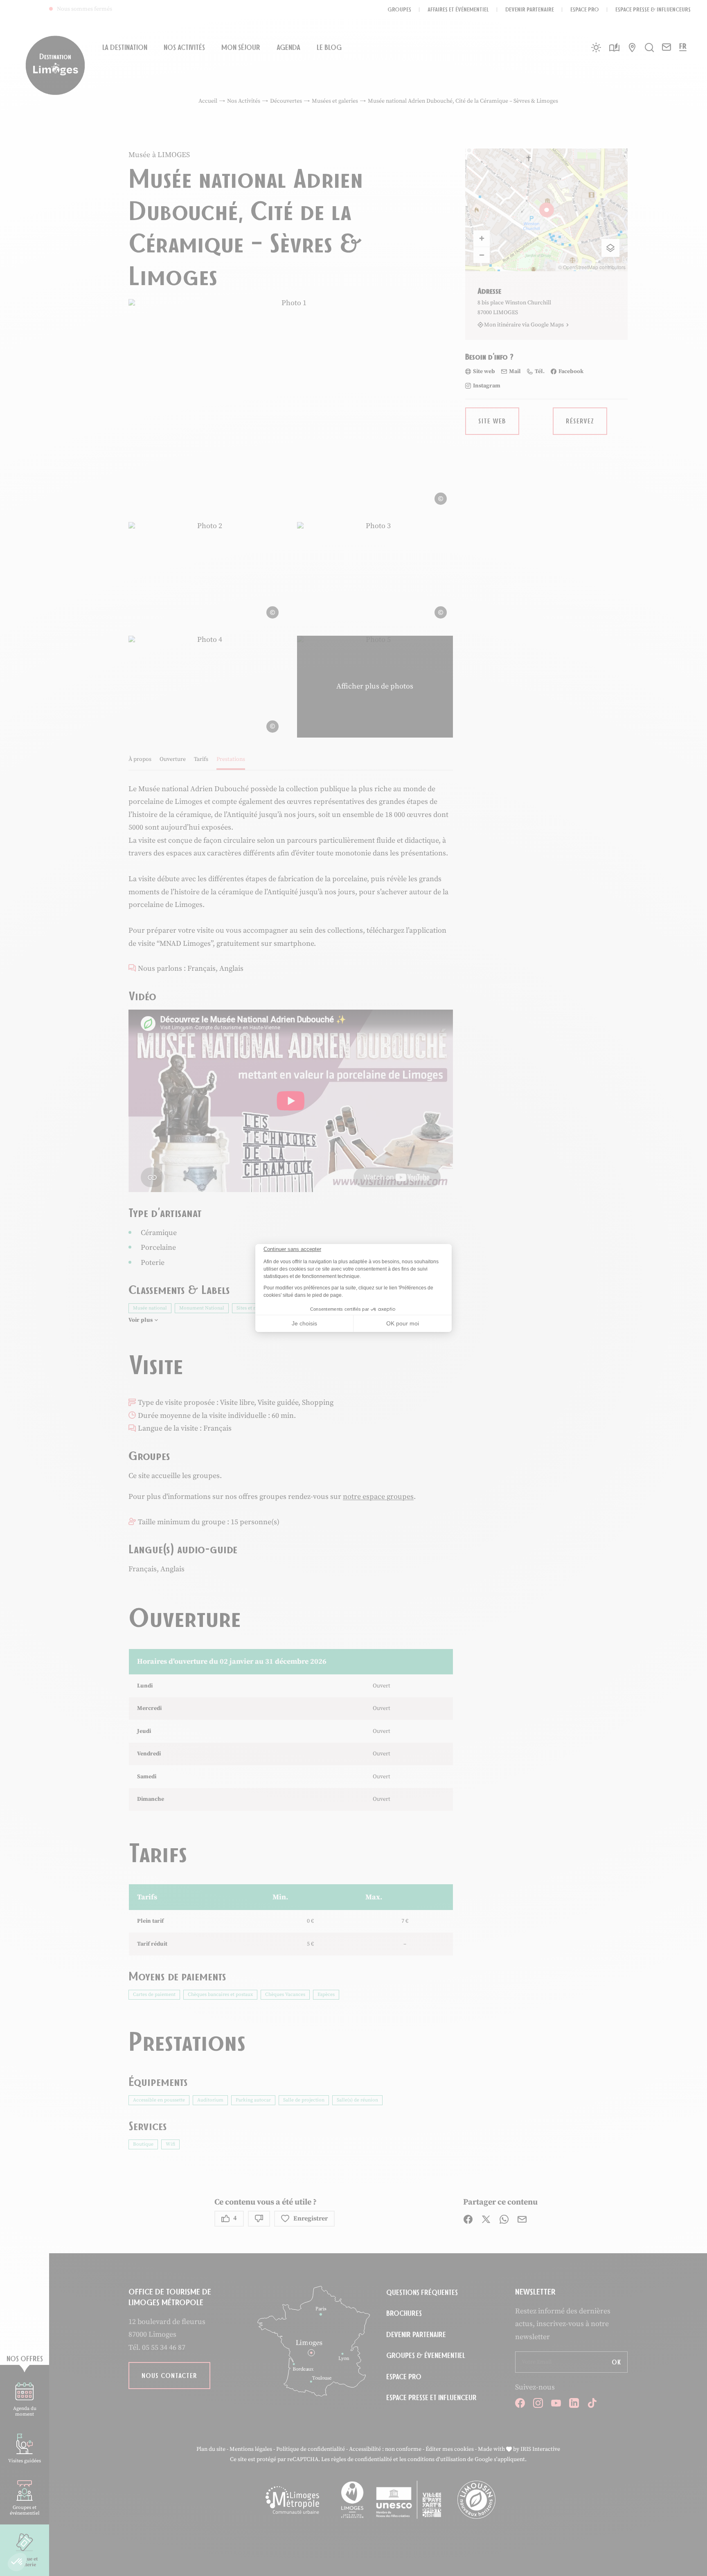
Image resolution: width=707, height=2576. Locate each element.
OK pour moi (403, 1323)
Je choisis (304, 1323)
